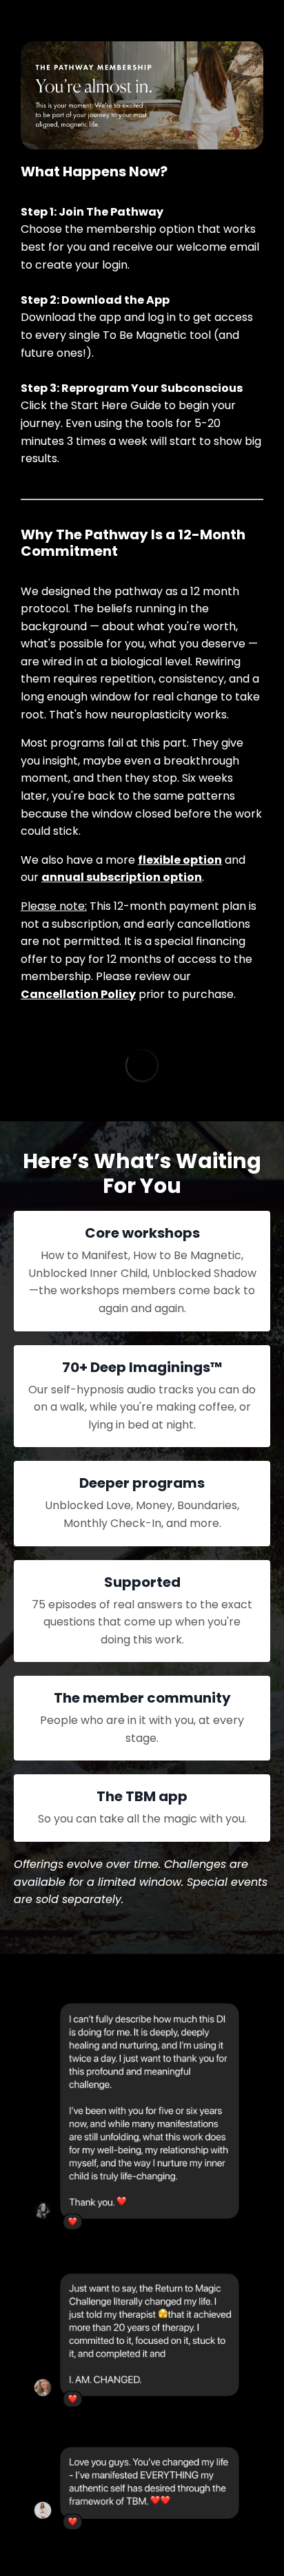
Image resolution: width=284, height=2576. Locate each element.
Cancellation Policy (78, 994)
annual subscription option (122, 877)
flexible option (180, 860)
